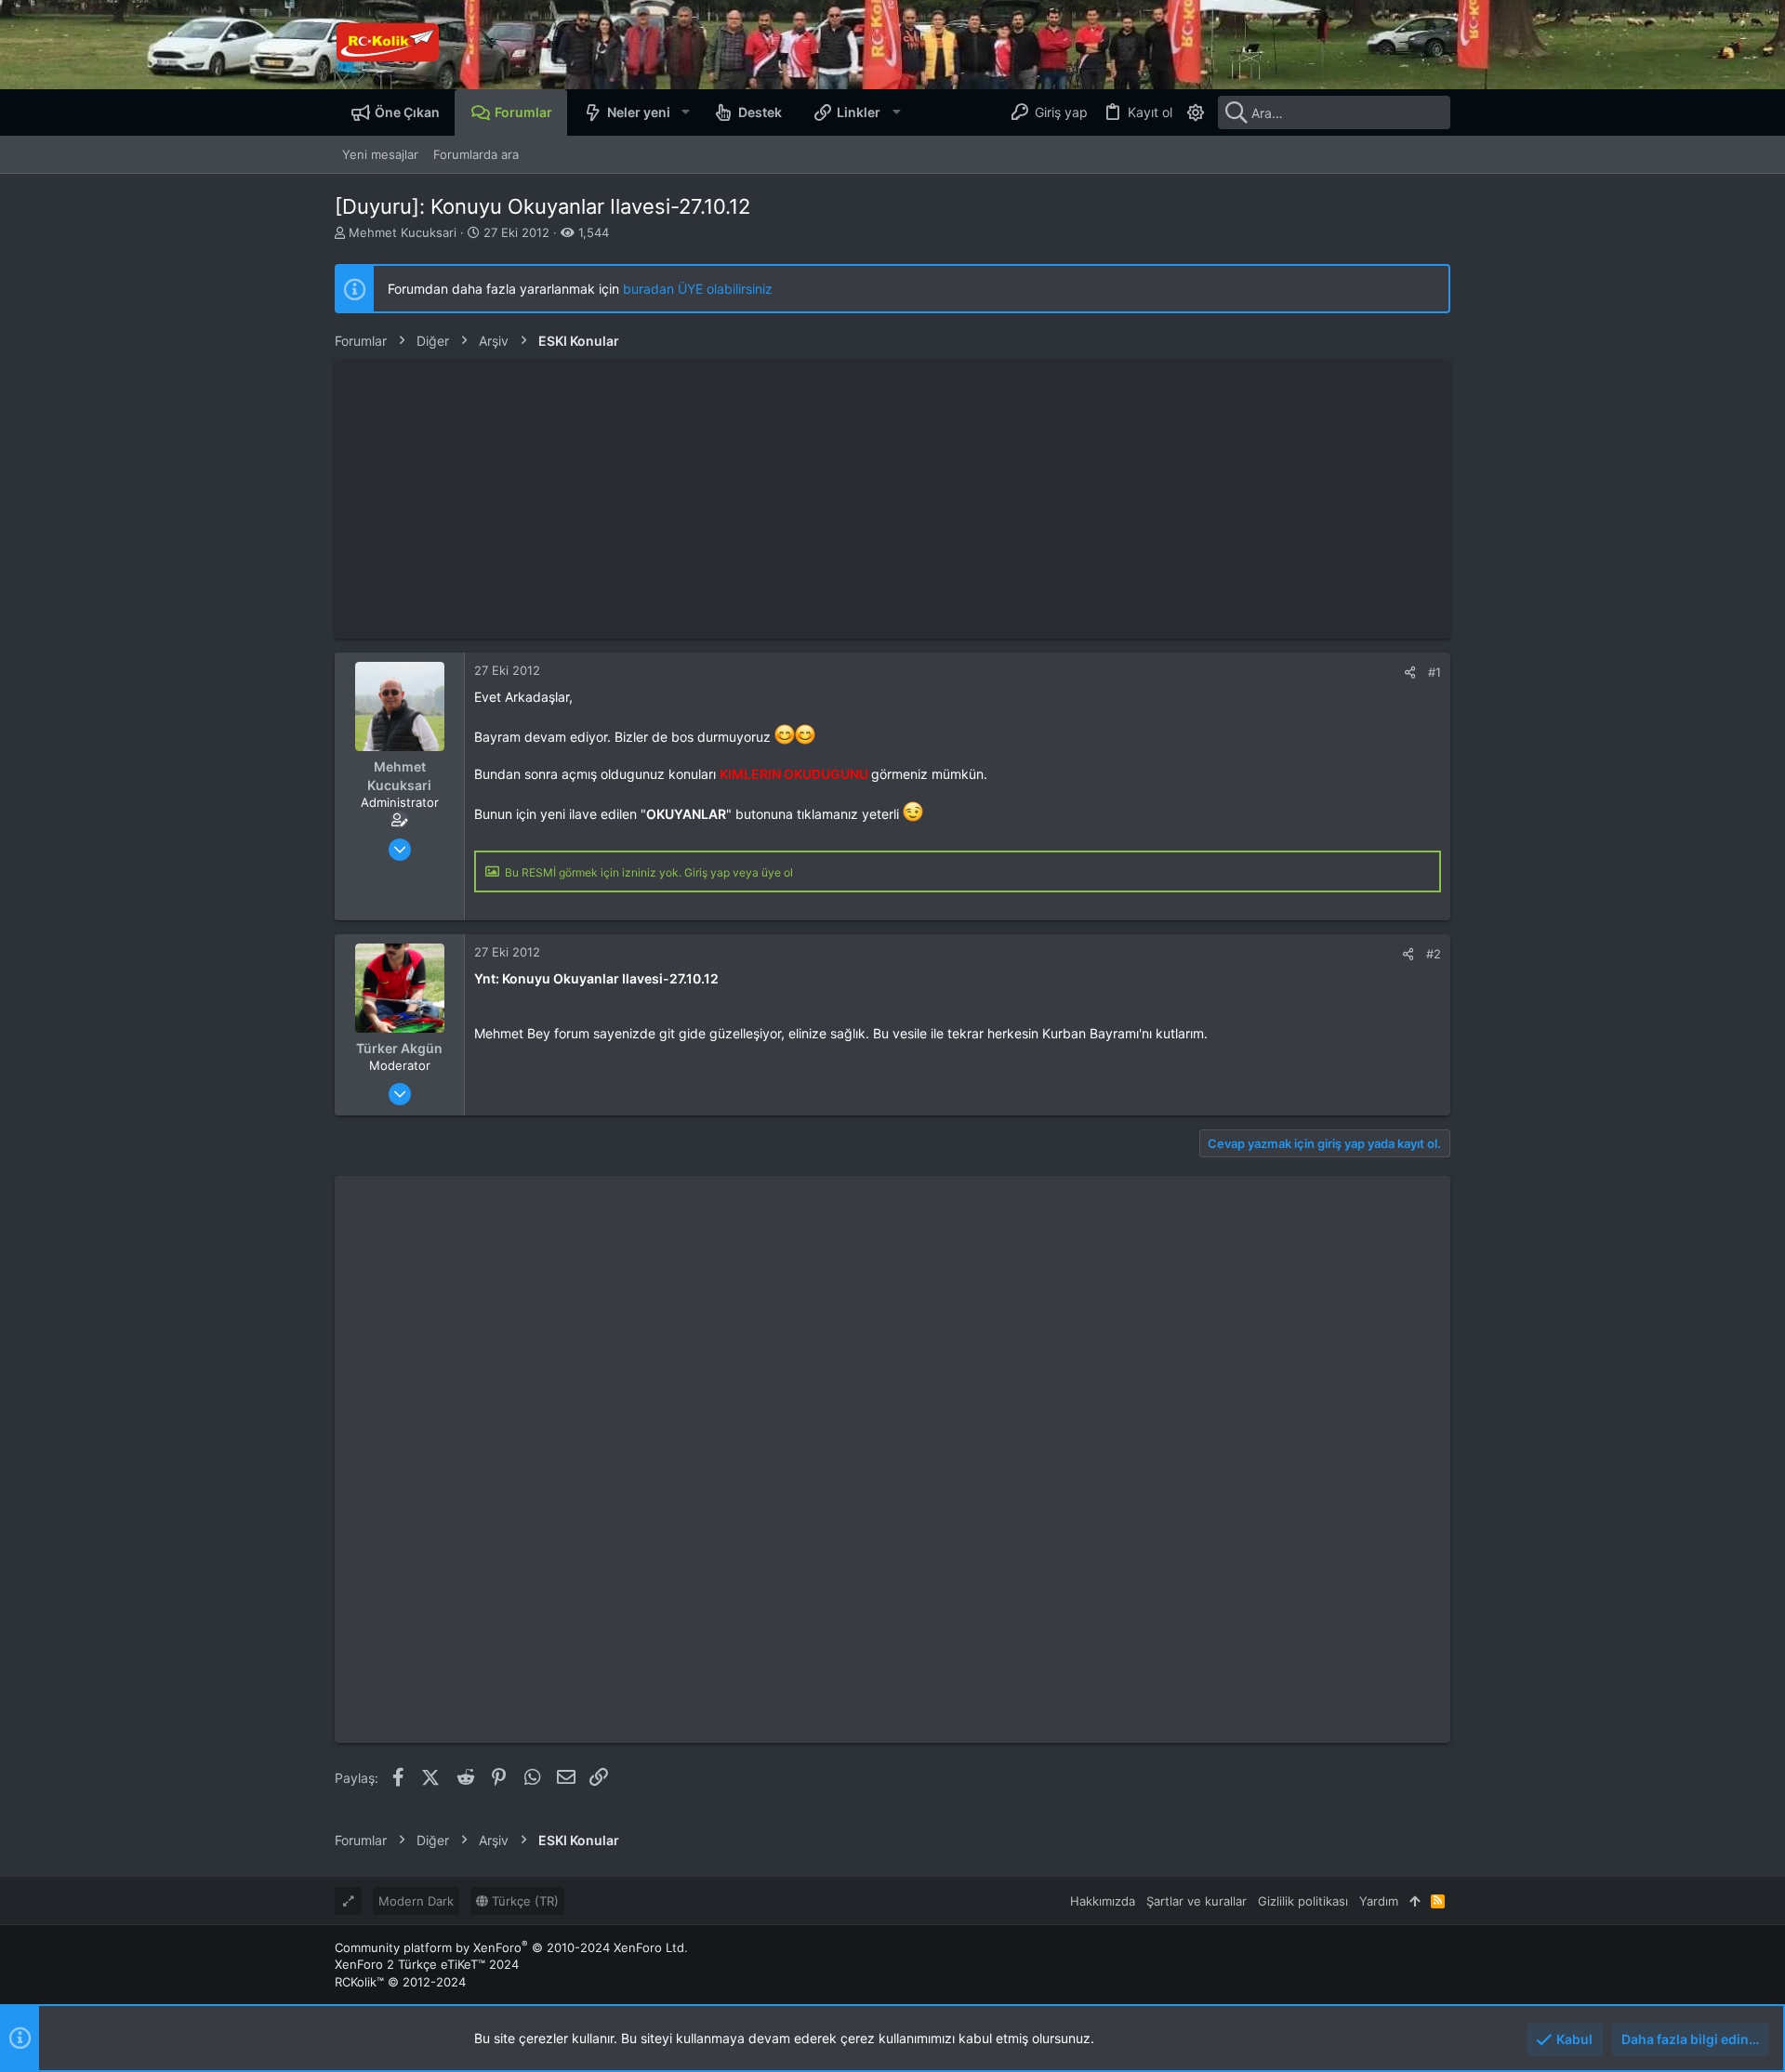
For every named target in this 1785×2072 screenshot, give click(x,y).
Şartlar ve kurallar (1197, 1901)
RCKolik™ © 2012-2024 (400, 1982)
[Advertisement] (892, 499)
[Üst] (1415, 1901)
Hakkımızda (1103, 1901)
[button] (685, 112)
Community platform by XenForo (511, 1947)
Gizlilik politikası (1303, 1901)
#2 (1434, 954)
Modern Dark (416, 1901)
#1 (1435, 672)
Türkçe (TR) (523, 1901)
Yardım (1379, 1901)
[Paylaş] (1410, 673)
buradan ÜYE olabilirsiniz (698, 289)
